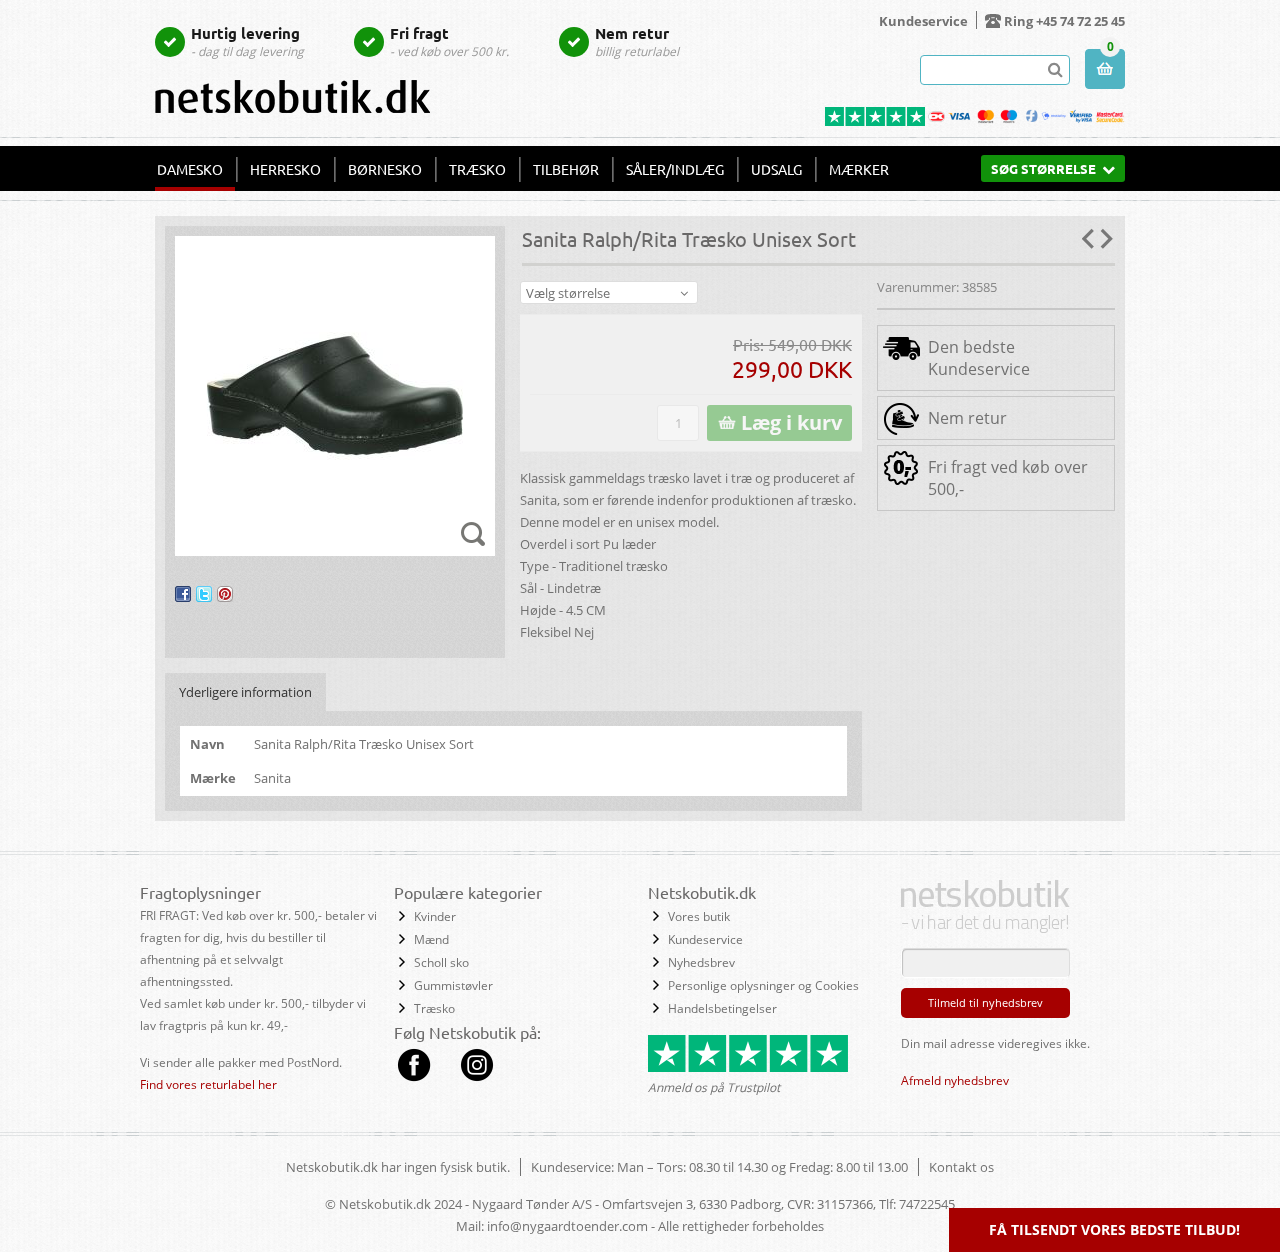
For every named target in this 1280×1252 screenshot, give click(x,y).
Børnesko (385, 169)
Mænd (431, 939)
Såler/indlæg (675, 169)
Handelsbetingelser (722, 1008)
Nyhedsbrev (701, 962)
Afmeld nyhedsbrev (955, 1080)
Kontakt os (961, 1167)
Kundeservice (923, 21)
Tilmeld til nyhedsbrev (985, 1002)
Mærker (859, 169)
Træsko (477, 169)
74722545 (927, 1204)
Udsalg (776, 169)
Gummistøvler (453, 985)
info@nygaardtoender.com (567, 1226)
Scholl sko (441, 962)
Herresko (285, 169)
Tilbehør (566, 169)
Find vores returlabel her (208, 1084)
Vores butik (699, 916)
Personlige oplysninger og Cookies (763, 985)
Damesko (190, 169)
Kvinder (435, 916)
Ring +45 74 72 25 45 (1064, 21)
